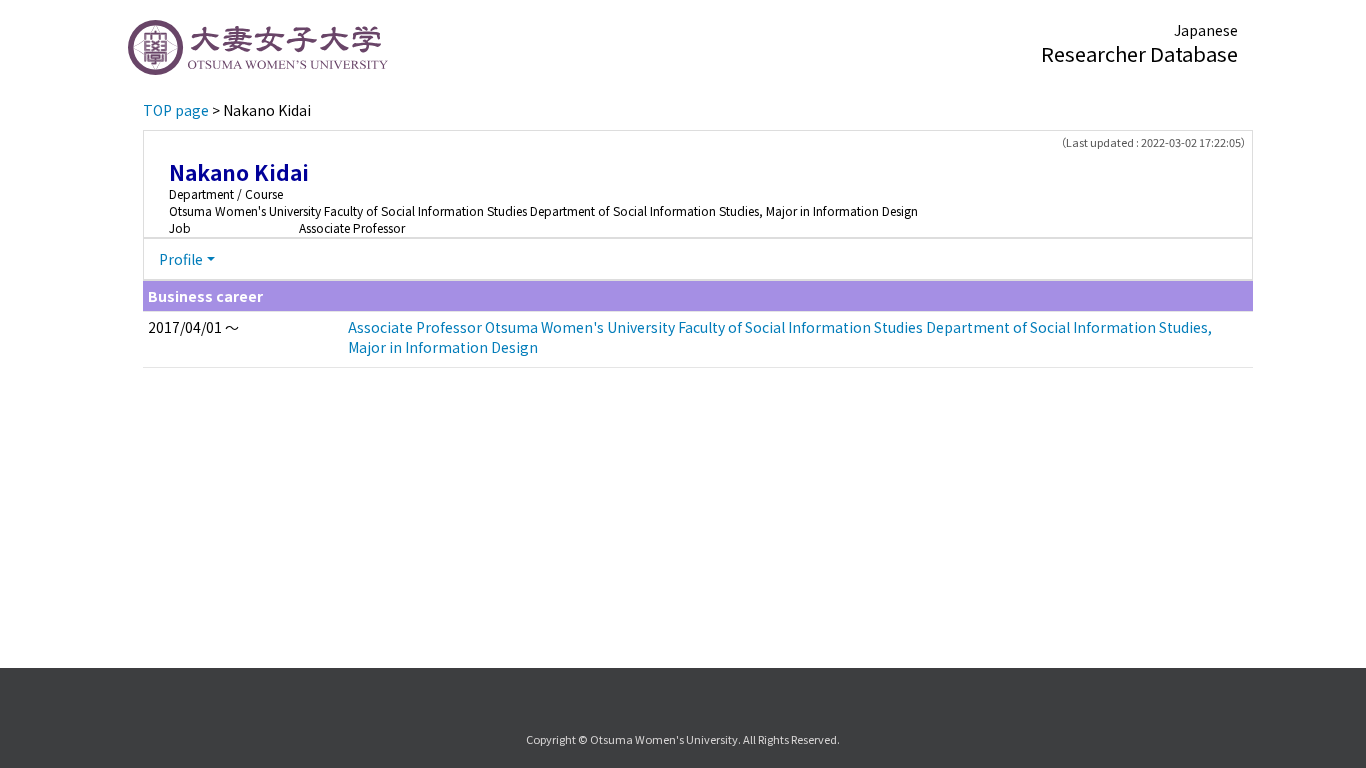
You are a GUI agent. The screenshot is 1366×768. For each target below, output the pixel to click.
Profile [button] (181, 259)
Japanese (1206, 30)
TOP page (176, 110)
